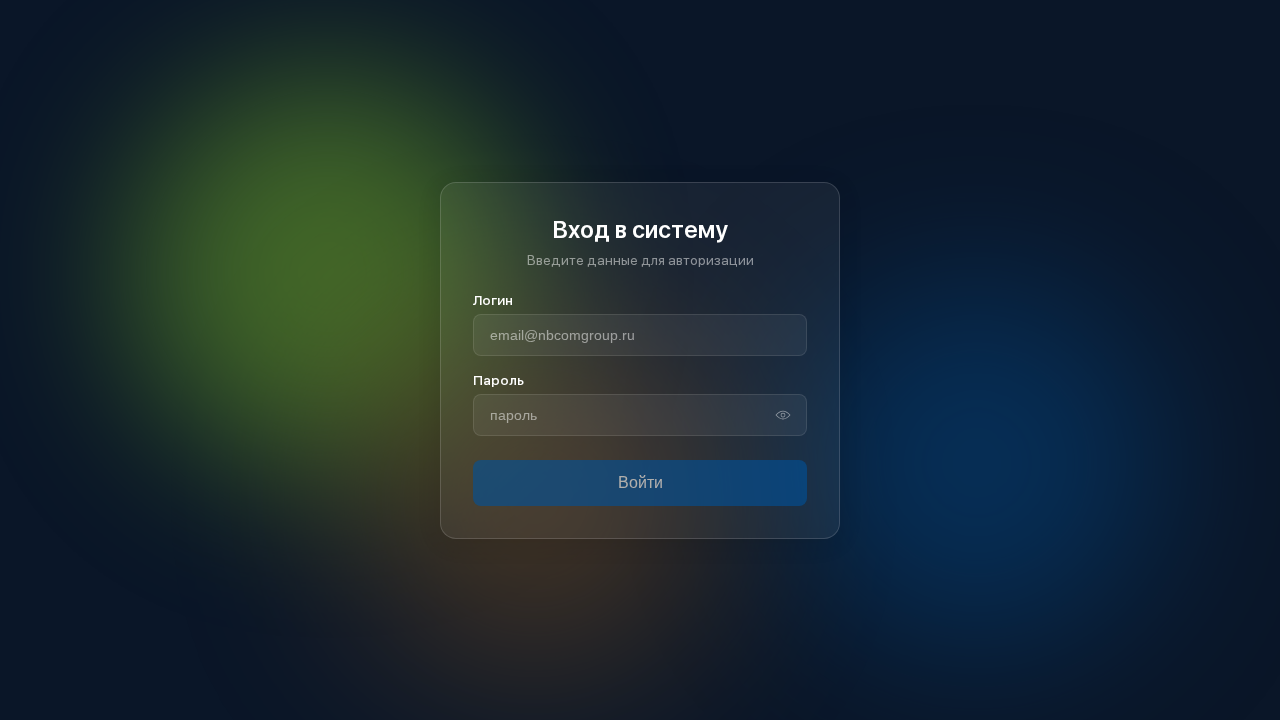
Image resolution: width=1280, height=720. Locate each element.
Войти (640, 482)
